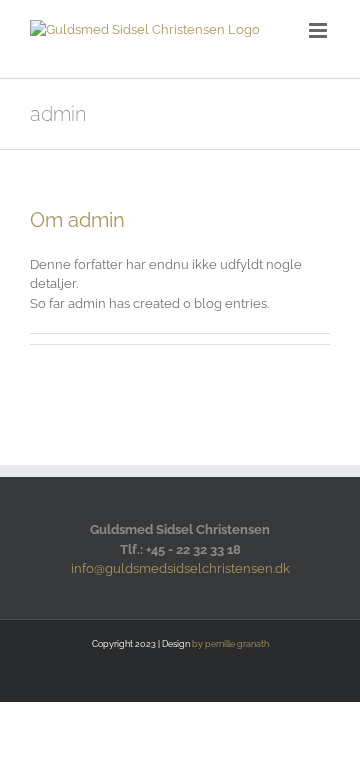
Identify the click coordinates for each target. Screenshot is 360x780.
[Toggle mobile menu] (319, 30)
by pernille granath (230, 644)
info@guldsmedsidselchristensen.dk (180, 568)
